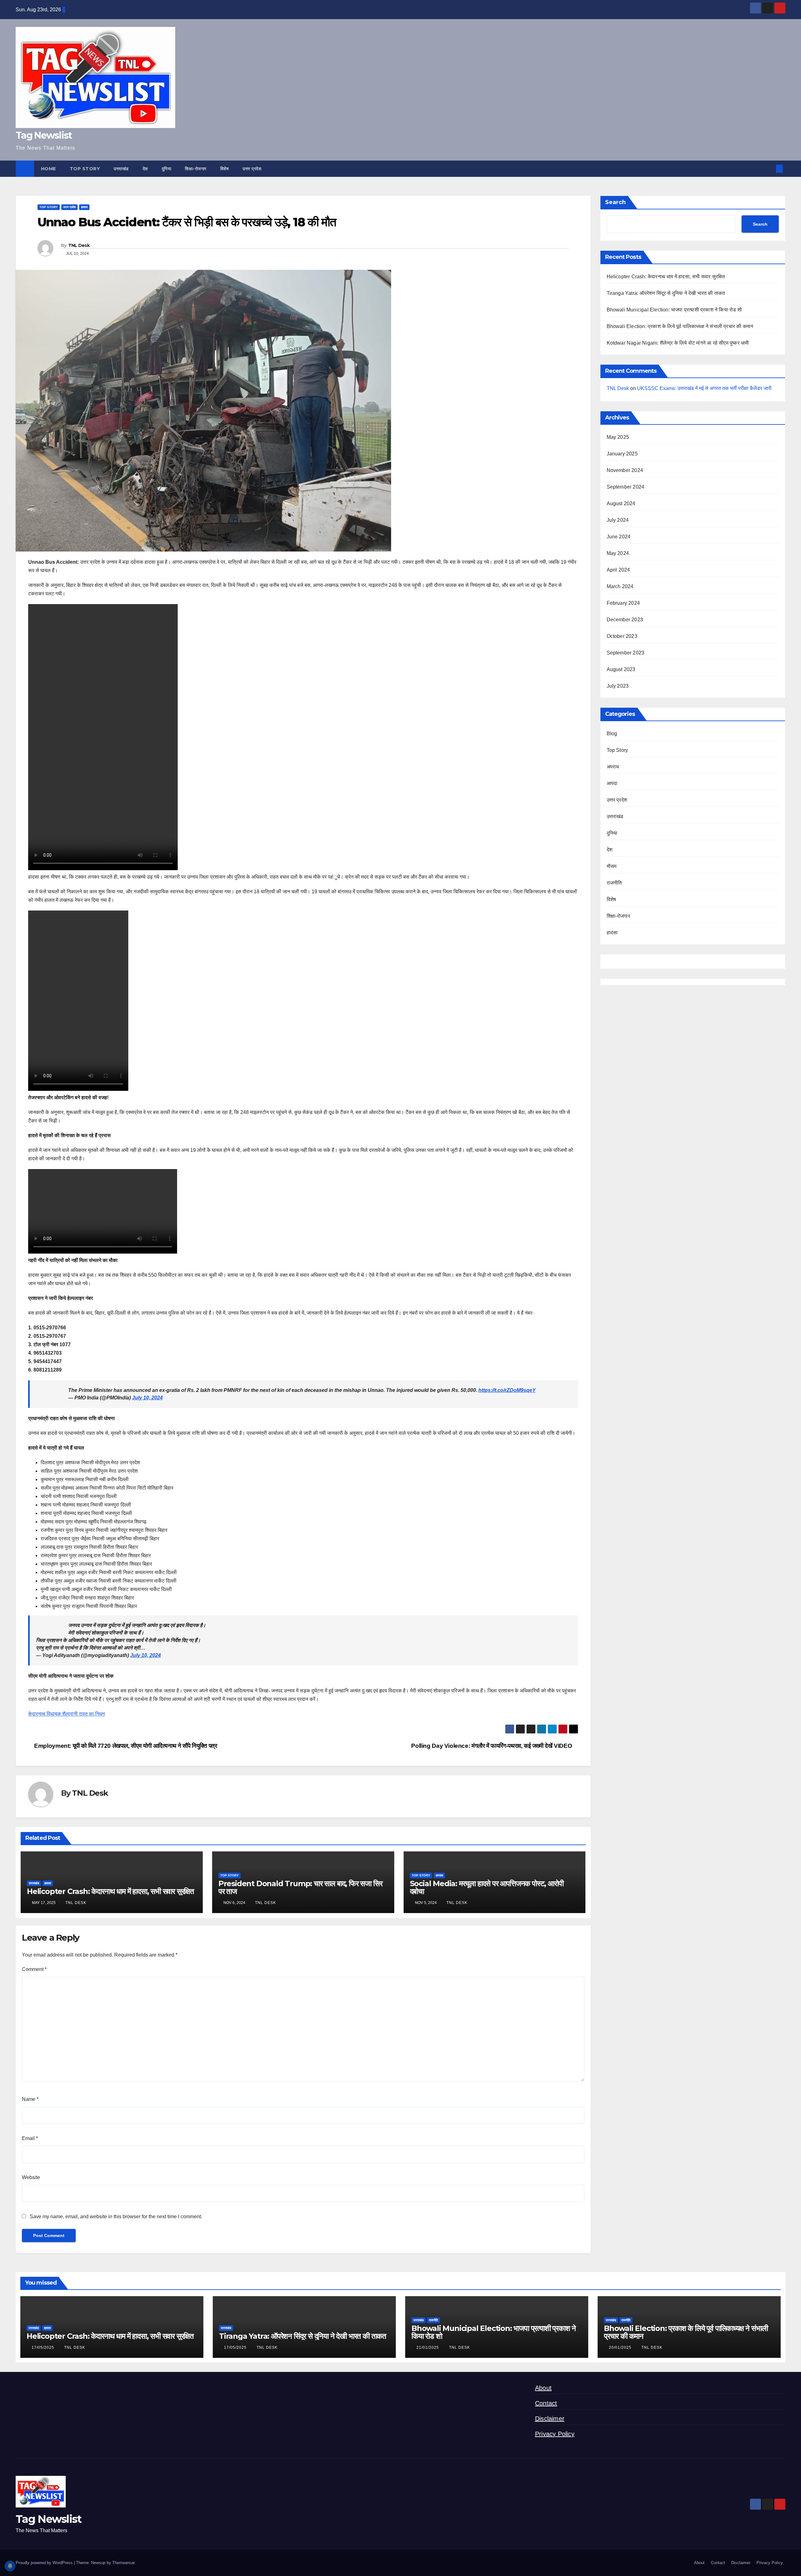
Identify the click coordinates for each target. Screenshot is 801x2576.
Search (615, 202)
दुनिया (167, 169)
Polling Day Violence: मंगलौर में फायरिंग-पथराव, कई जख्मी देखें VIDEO (492, 1746)
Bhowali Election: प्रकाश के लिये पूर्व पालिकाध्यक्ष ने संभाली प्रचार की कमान (680, 326)
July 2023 (618, 686)
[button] (769, 169)
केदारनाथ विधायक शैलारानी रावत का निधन (66, 1714)
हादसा (84, 207)
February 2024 (623, 603)
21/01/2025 (428, 2348)
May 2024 (618, 553)
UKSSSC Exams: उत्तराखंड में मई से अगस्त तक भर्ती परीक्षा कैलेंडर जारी (704, 388)
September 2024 (626, 487)
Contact (546, 2403)
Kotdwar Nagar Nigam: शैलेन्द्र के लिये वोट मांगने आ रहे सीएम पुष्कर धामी (678, 343)
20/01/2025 (621, 2348)
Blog (612, 734)
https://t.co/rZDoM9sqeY (507, 1390)
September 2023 (626, 653)
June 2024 (619, 537)
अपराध (439, 1875)
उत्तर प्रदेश (252, 169)
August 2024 (621, 503)
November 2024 (625, 470)
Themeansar (123, 2563)
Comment (34, 1969)
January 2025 (622, 454)
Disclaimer (550, 2419)
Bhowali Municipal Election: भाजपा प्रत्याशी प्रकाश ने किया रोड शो (674, 310)
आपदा (612, 783)
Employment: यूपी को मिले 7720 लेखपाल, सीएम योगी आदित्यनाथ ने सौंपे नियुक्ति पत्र (125, 1746)
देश (145, 169)
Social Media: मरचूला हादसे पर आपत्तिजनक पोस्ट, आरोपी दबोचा (487, 1887)
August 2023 (621, 669)
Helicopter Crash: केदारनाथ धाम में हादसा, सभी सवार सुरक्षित (110, 1891)
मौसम (612, 866)
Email (30, 2138)
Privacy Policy (555, 2434)
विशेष (225, 169)
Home (48, 169)
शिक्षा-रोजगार (196, 169)
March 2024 (620, 586)
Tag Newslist (44, 135)
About (543, 2388)
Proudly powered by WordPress (45, 2563)
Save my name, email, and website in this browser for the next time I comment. (116, 2217)
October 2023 (622, 636)
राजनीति (614, 883)
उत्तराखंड (121, 169)
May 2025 (618, 437)
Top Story (85, 169)
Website (31, 2177)
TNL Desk (79, 245)
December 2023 (625, 620)
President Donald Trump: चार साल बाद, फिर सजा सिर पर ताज (300, 1887)
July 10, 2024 (147, 1398)
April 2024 (618, 570)
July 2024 (618, 520)
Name (30, 2099)
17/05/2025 (43, 2348)
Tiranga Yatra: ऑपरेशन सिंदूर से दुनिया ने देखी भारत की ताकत (666, 293)
